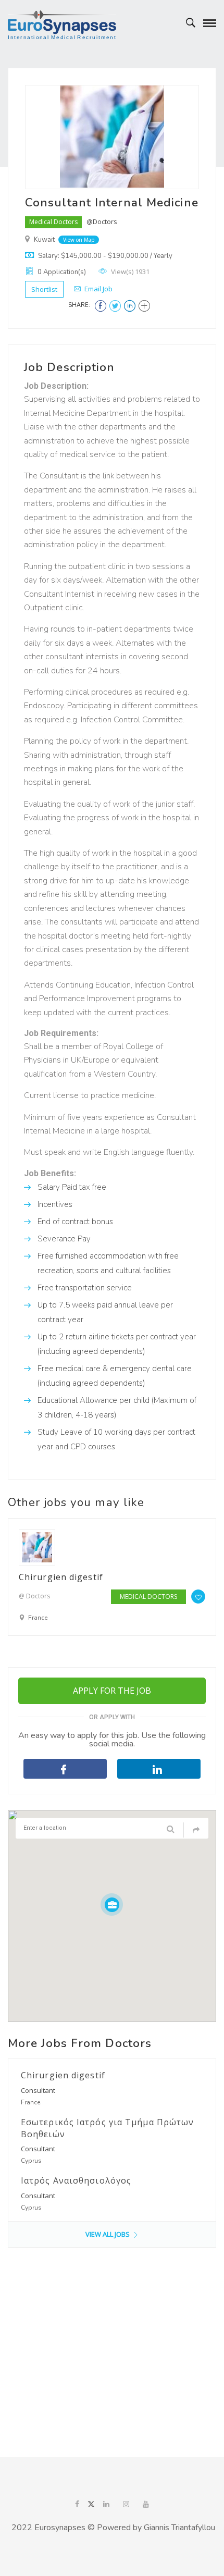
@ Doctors (34, 1596)
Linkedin (159, 1769)
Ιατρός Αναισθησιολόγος (76, 2180)
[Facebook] (77, 2505)
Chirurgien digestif (61, 1577)
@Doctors (102, 221)
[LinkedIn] (106, 2505)
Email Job (98, 289)
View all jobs (108, 2234)
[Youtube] (146, 2505)
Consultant (38, 2090)
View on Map (79, 240)
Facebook (65, 1769)
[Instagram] (126, 2505)
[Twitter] (91, 2505)
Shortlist (44, 289)
